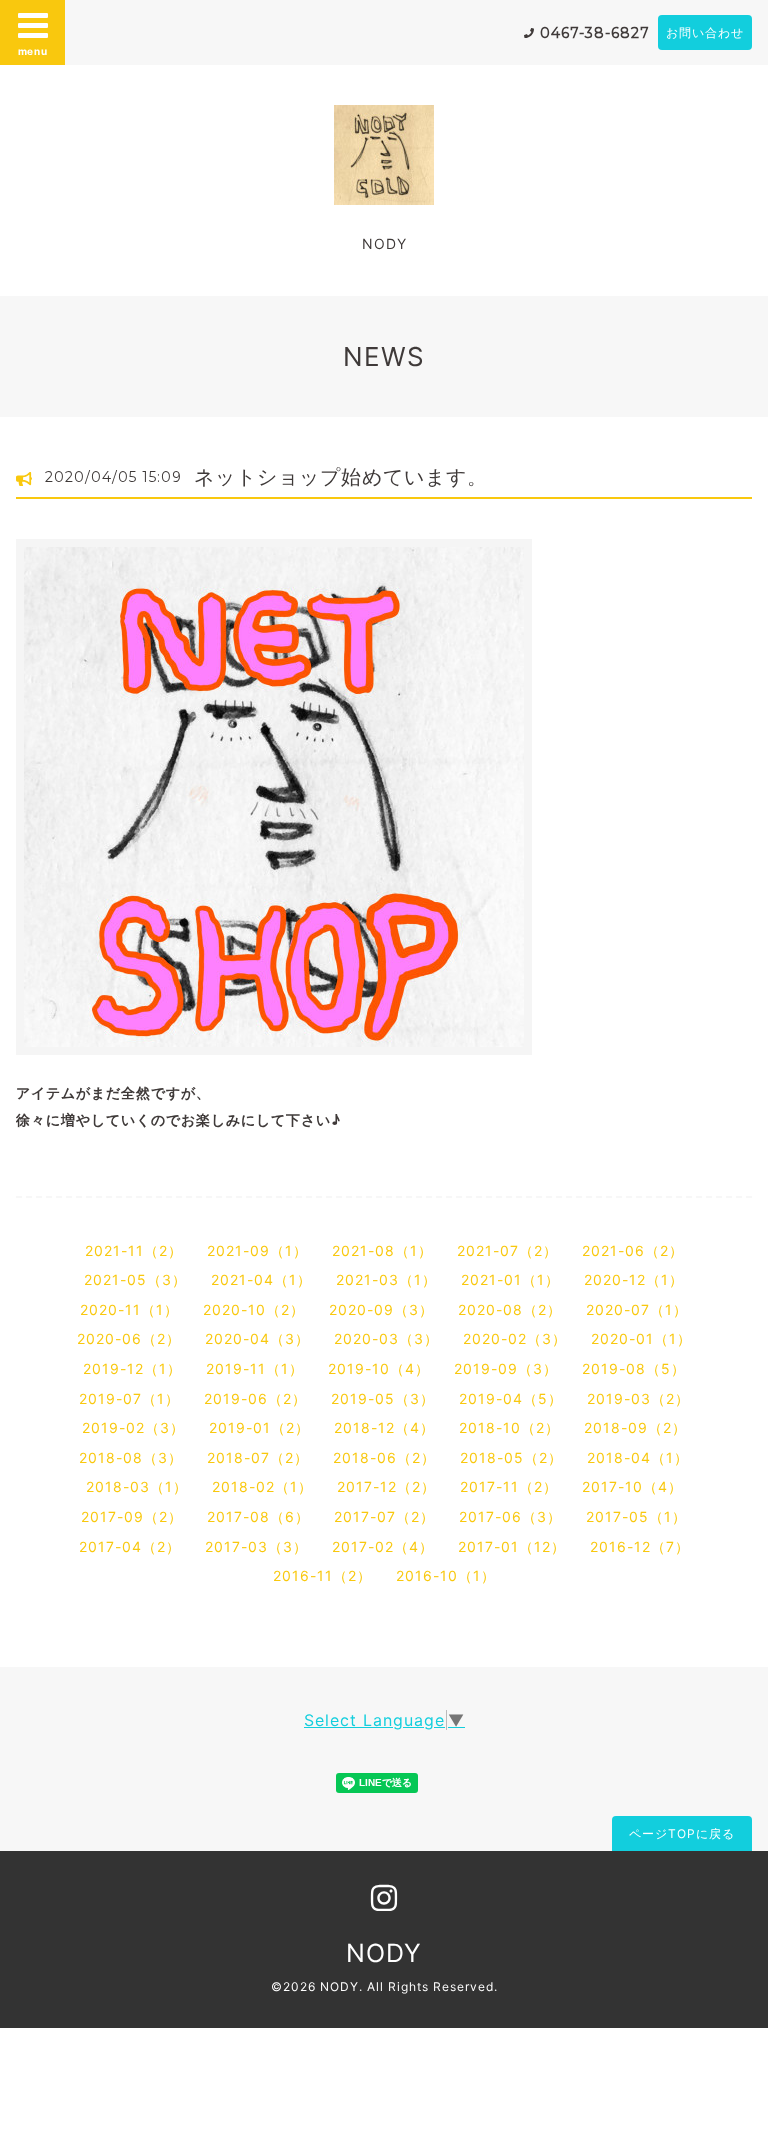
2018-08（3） (131, 1457)
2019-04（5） (511, 1398)
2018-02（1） (262, 1486)
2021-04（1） (261, 1279)
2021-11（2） (134, 1250)
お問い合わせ (705, 32)
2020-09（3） (381, 1309)
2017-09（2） (132, 1516)
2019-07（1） (129, 1398)
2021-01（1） (510, 1279)
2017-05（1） (636, 1516)
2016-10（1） (446, 1575)
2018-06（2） (384, 1457)
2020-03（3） (386, 1338)
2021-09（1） (257, 1250)
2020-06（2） (129, 1338)
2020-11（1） (129, 1309)
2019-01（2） (259, 1427)
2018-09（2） (635, 1427)
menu (33, 51)
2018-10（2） (509, 1427)
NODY (384, 1953)
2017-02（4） (383, 1546)
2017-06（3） (510, 1516)
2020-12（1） (634, 1279)
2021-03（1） (386, 1279)
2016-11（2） (322, 1575)
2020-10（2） (254, 1309)
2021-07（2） (507, 1250)
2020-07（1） (637, 1309)
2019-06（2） (255, 1398)
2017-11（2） (509, 1486)
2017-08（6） (258, 1516)
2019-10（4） (379, 1368)
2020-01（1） (641, 1338)
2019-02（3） (133, 1427)
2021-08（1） (382, 1250)
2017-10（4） (632, 1486)
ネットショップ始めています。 (341, 477)
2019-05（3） (383, 1398)
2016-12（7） (640, 1546)
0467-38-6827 (595, 33)
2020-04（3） (257, 1338)
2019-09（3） (506, 1368)
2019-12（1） (132, 1368)
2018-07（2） (258, 1457)
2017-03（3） (256, 1546)
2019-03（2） (638, 1398)
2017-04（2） (130, 1546)
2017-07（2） (384, 1516)
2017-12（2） (386, 1486)
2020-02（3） (515, 1338)
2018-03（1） (137, 1486)
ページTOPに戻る (682, 1833)
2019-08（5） (634, 1368)
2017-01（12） (512, 1546)
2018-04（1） (638, 1457)
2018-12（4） (384, 1427)
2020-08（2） (510, 1309)
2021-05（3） (135, 1279)
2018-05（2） (511, 1457)
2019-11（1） (255, 1368)
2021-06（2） (633, 1250)
